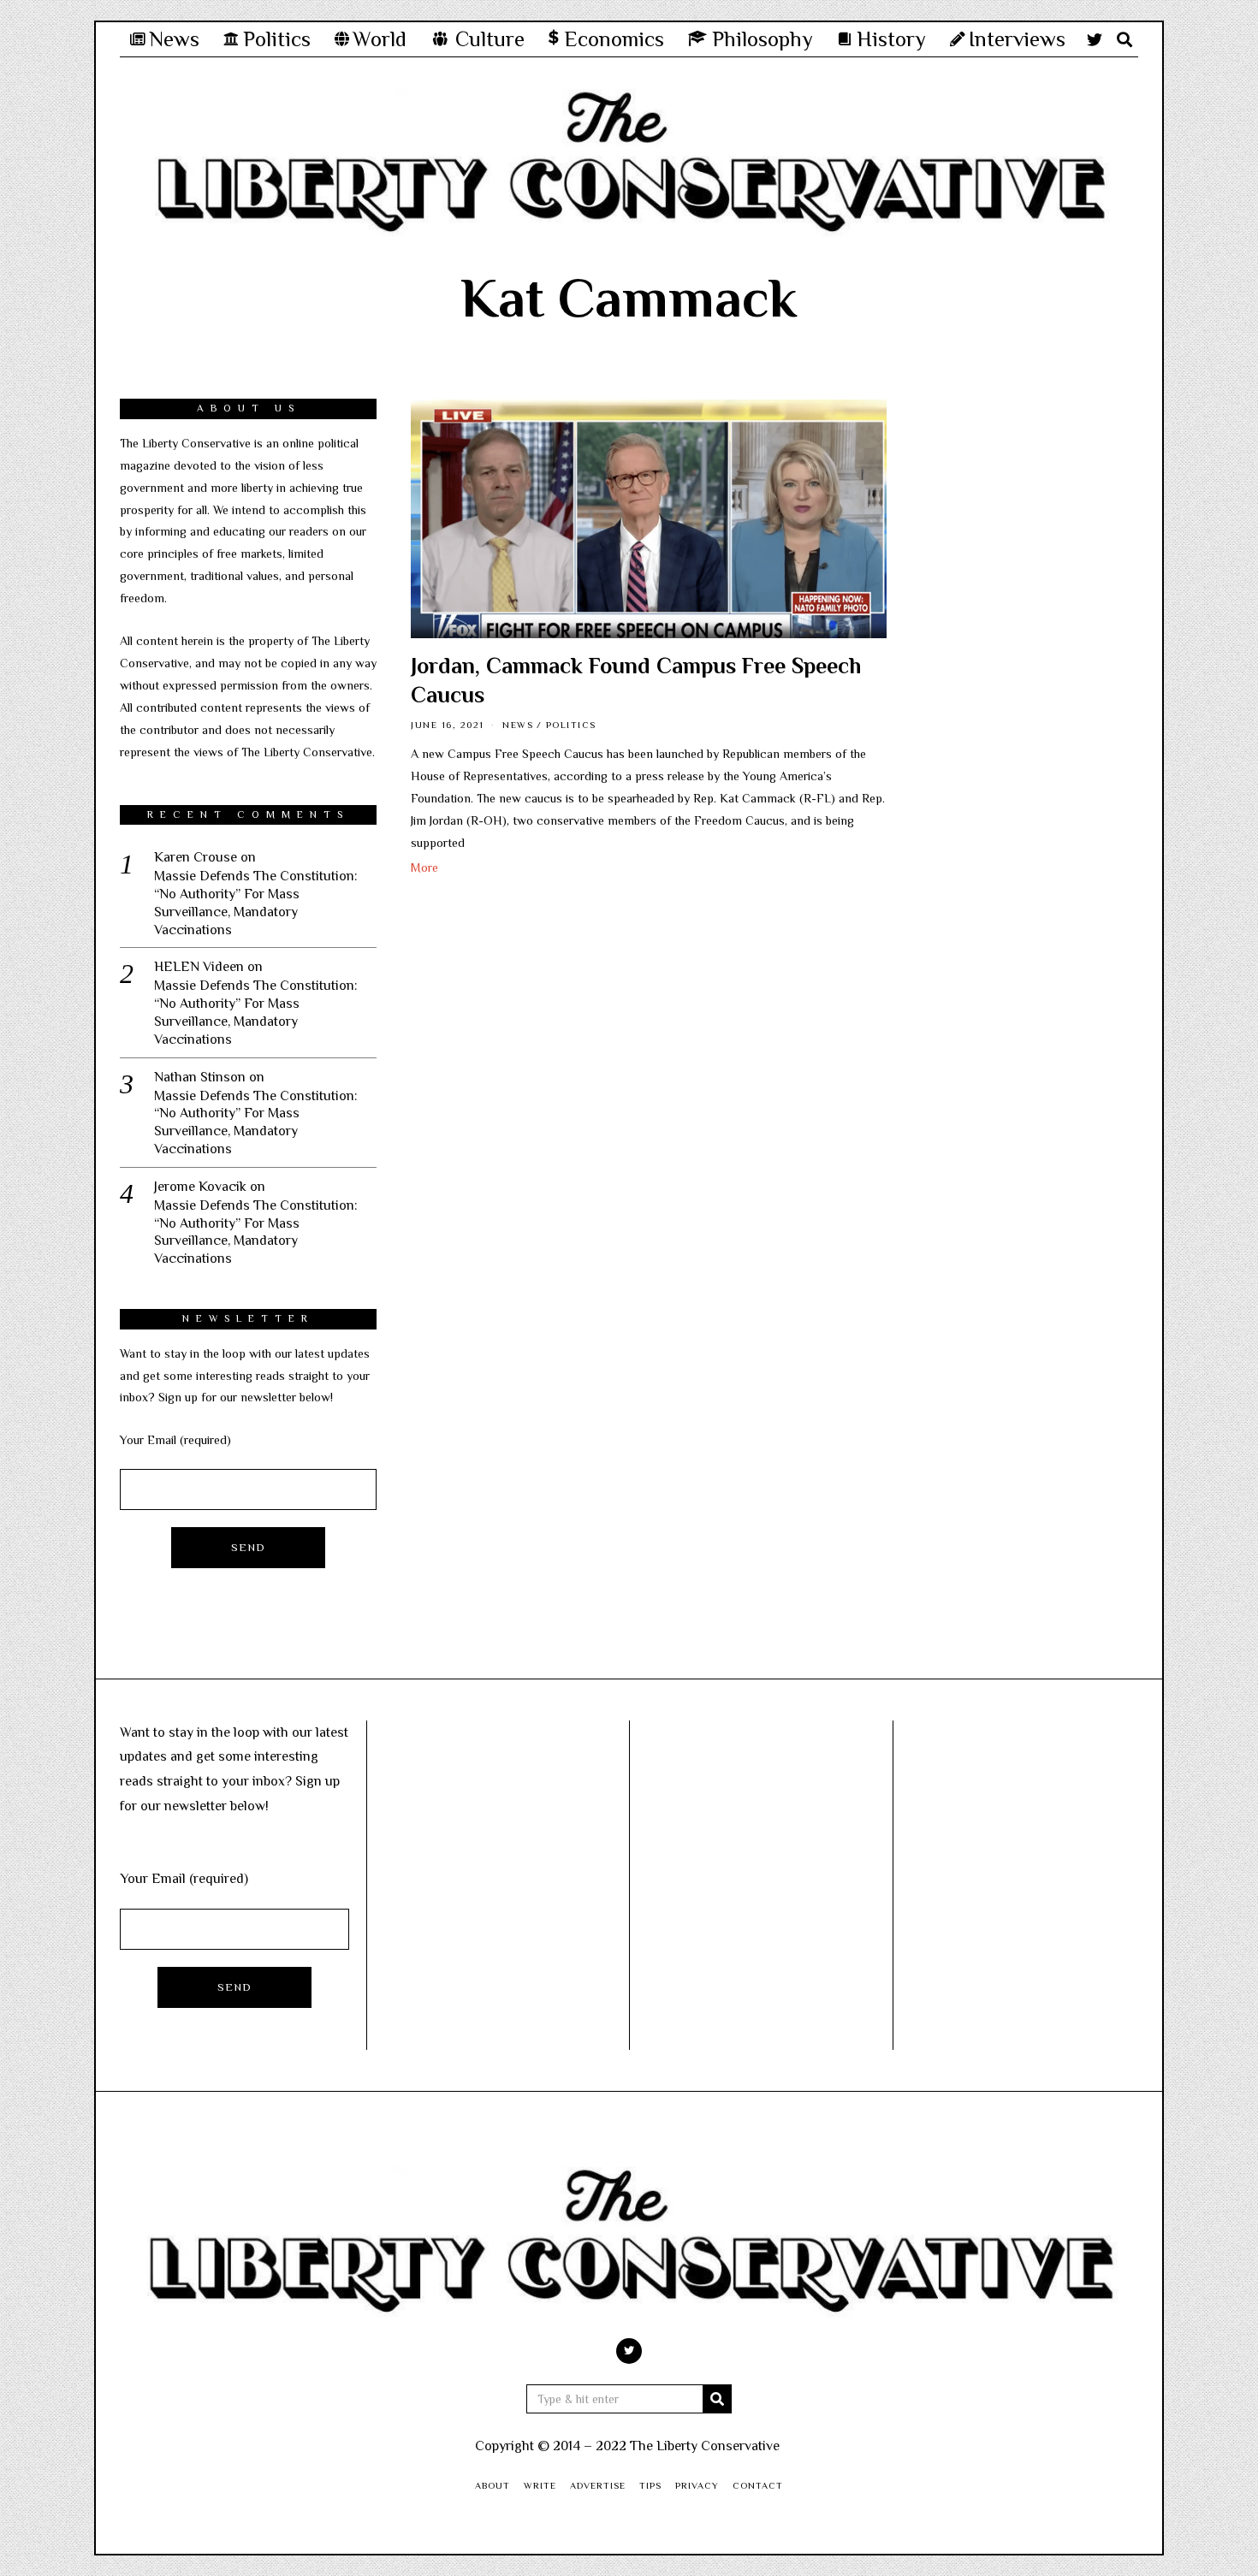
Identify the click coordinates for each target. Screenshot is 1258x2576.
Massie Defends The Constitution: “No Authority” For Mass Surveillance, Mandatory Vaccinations (256, 903)
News (518, 725)
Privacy (697, 2485)
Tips (650, 2485)
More (424, 868)
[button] (717, 2399)
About (493, 2485)
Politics (571, 725)
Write (540, 2485)
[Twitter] (1095, 39)
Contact (758, 2485)
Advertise (598, 2485)
